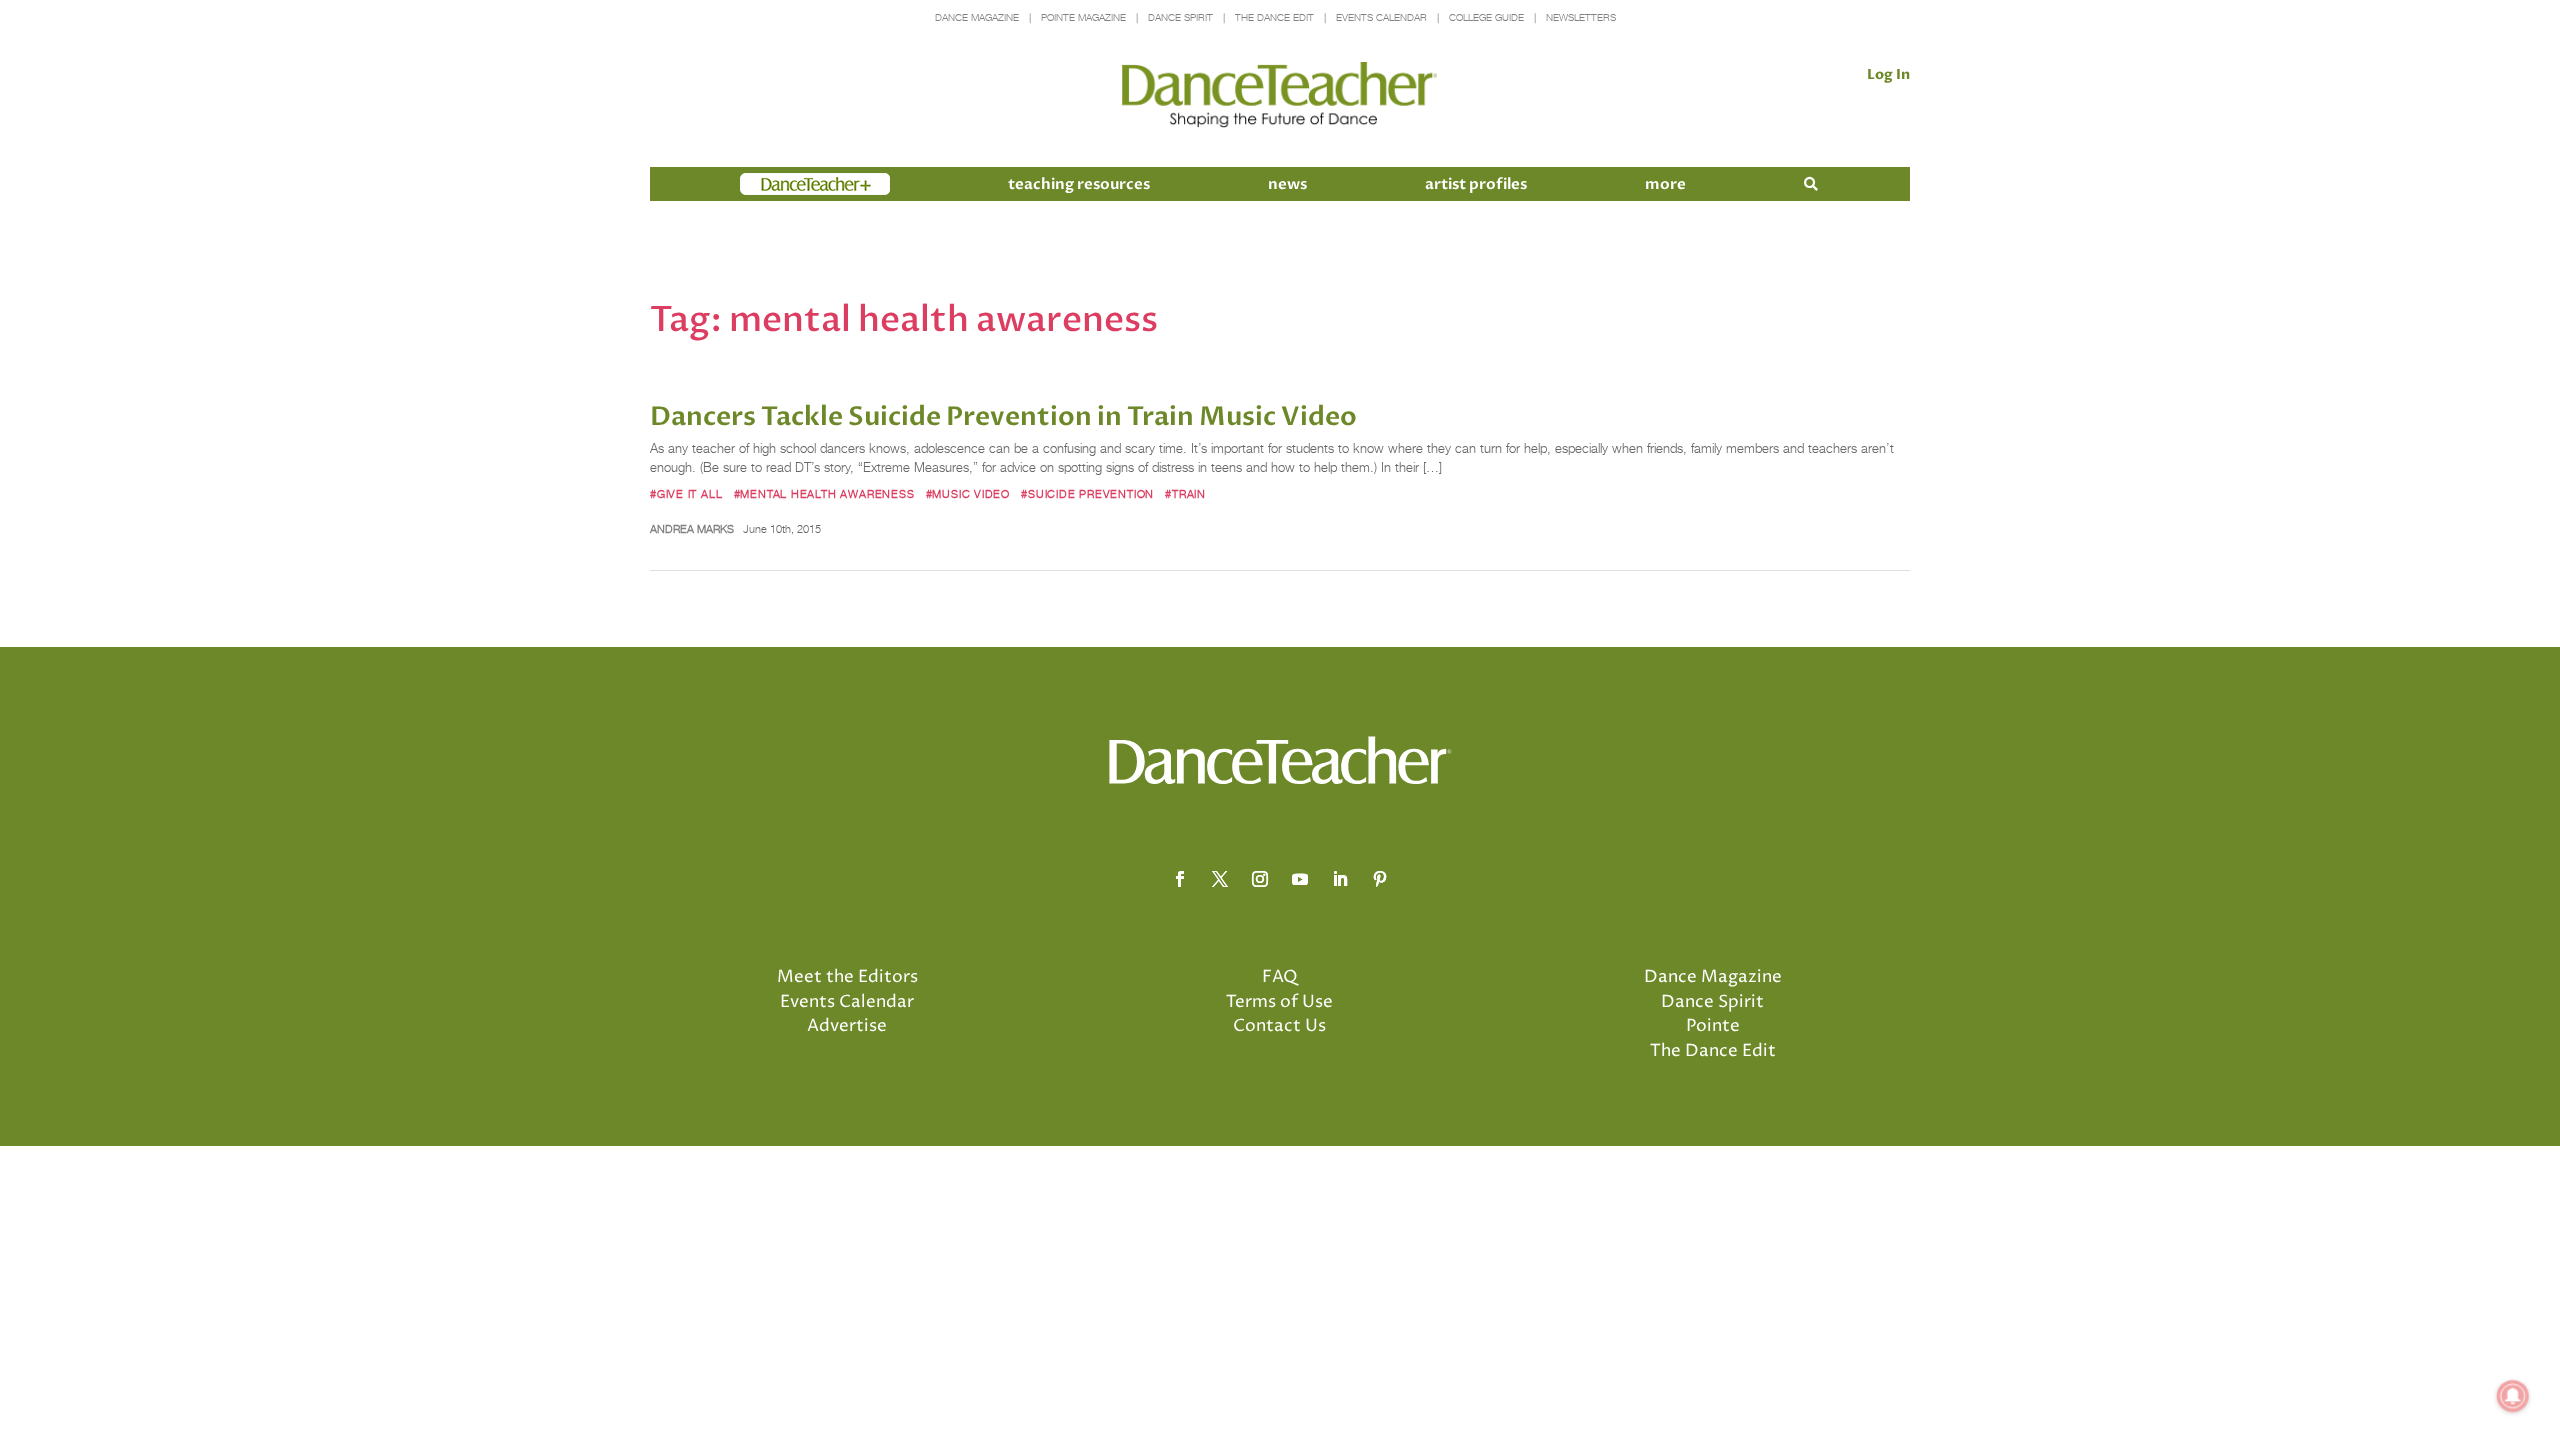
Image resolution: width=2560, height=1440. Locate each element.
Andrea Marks (692, 529)
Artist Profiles (1476, 184)
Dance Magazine (977, 17)
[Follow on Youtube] (1300, 879)
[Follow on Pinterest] (1380, 879)
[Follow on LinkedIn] (1340, 879)
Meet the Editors (847, 977)
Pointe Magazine (1083, 17)
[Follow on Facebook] (1180, 879)
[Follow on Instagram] (1260, 879)
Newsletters (1581, 17)
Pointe (1713, 1026)
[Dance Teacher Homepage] (1279, 95)
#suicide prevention (1087, 494)
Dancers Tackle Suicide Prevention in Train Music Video (1003, 417)
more (1665, 184)
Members (776, 184)
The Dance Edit (1274, 17)
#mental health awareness (824, 494)
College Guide (1486, 17)
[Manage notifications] (2513, 1396)
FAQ (1280, 977)
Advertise (847, 1026)
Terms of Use (1279, 1002)
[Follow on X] (1220, 879)
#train (1185, 494)
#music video (968, 494)
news (1287, 184)
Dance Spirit (1180, 17)
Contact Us (1279, 1026)
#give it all (686, 494)
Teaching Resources (1079, 184)
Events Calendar (1381, 17)
